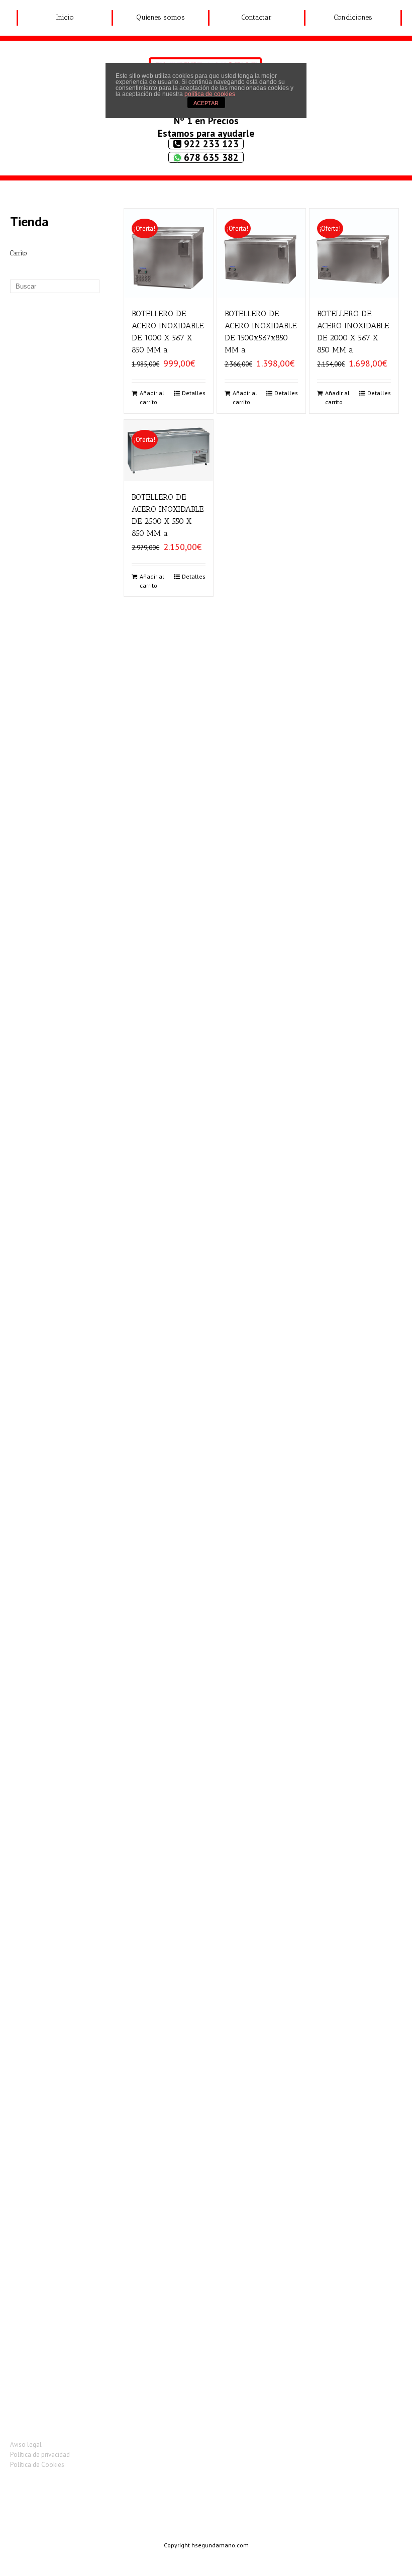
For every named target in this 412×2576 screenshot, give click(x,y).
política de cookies (210, 94)
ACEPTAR (206, 103)
